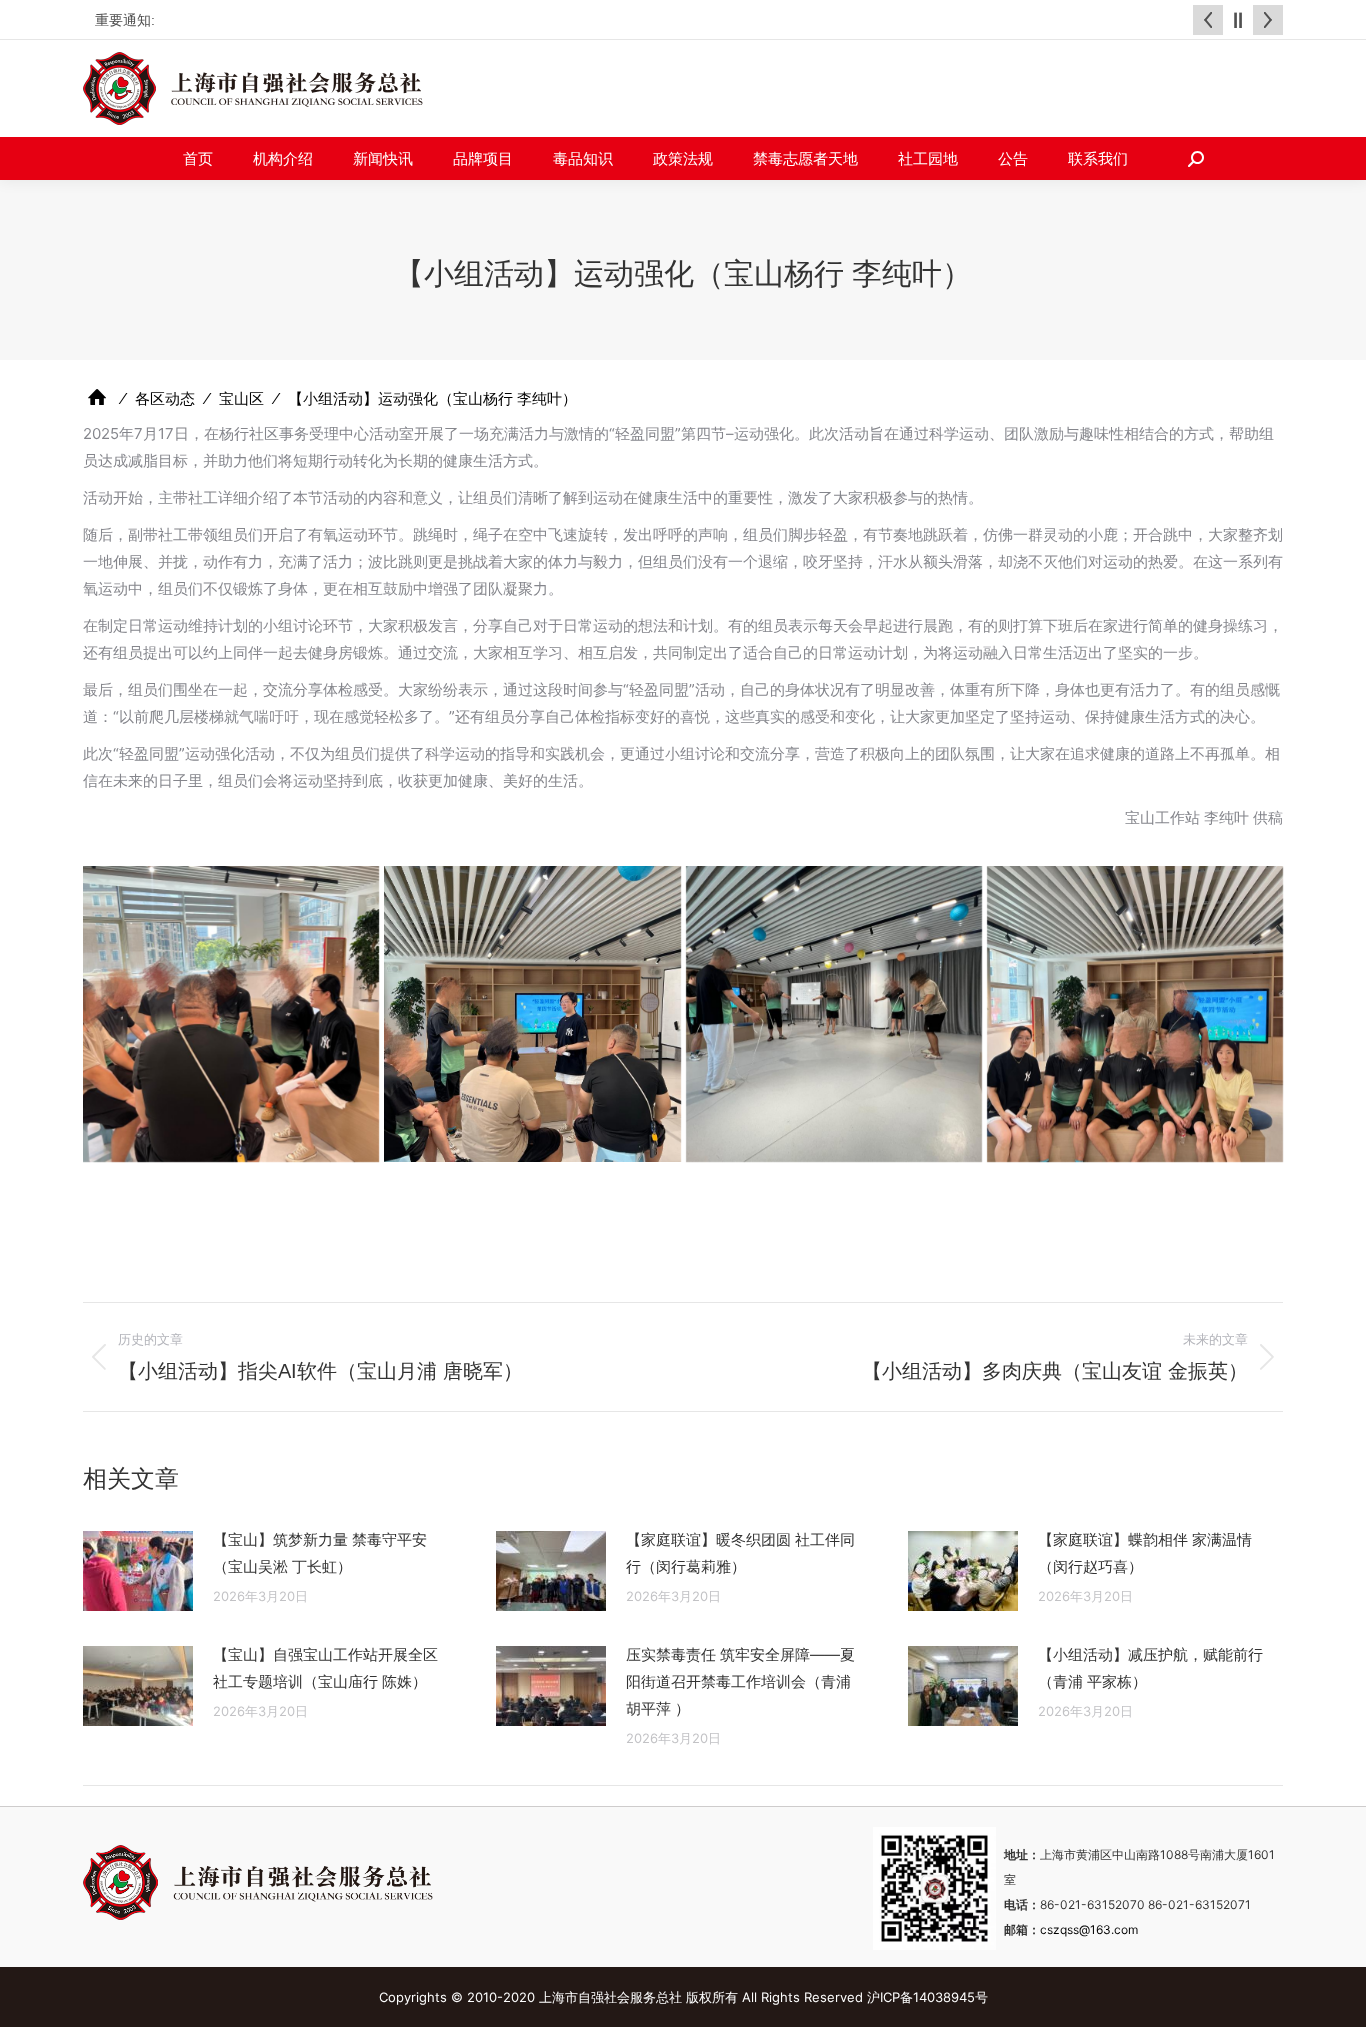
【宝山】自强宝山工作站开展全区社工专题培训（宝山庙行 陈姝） (325, 1668)
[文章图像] (138, 1571)
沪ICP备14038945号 (927, 1997)
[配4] (532, 1014)
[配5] (834, 1014)
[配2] (231, 1014)
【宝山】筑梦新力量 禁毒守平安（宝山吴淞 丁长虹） (320, 1553)
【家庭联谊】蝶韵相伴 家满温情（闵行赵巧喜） (1145, 1553)
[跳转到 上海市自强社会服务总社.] (97, 397)
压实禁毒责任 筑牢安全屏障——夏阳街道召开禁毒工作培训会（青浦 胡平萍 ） (740, 1681)
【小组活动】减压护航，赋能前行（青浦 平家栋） (1150, 1668)
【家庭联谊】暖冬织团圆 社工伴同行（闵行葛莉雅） (740, 1553)
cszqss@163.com (1089, 1929)
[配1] (1135, 1014)
